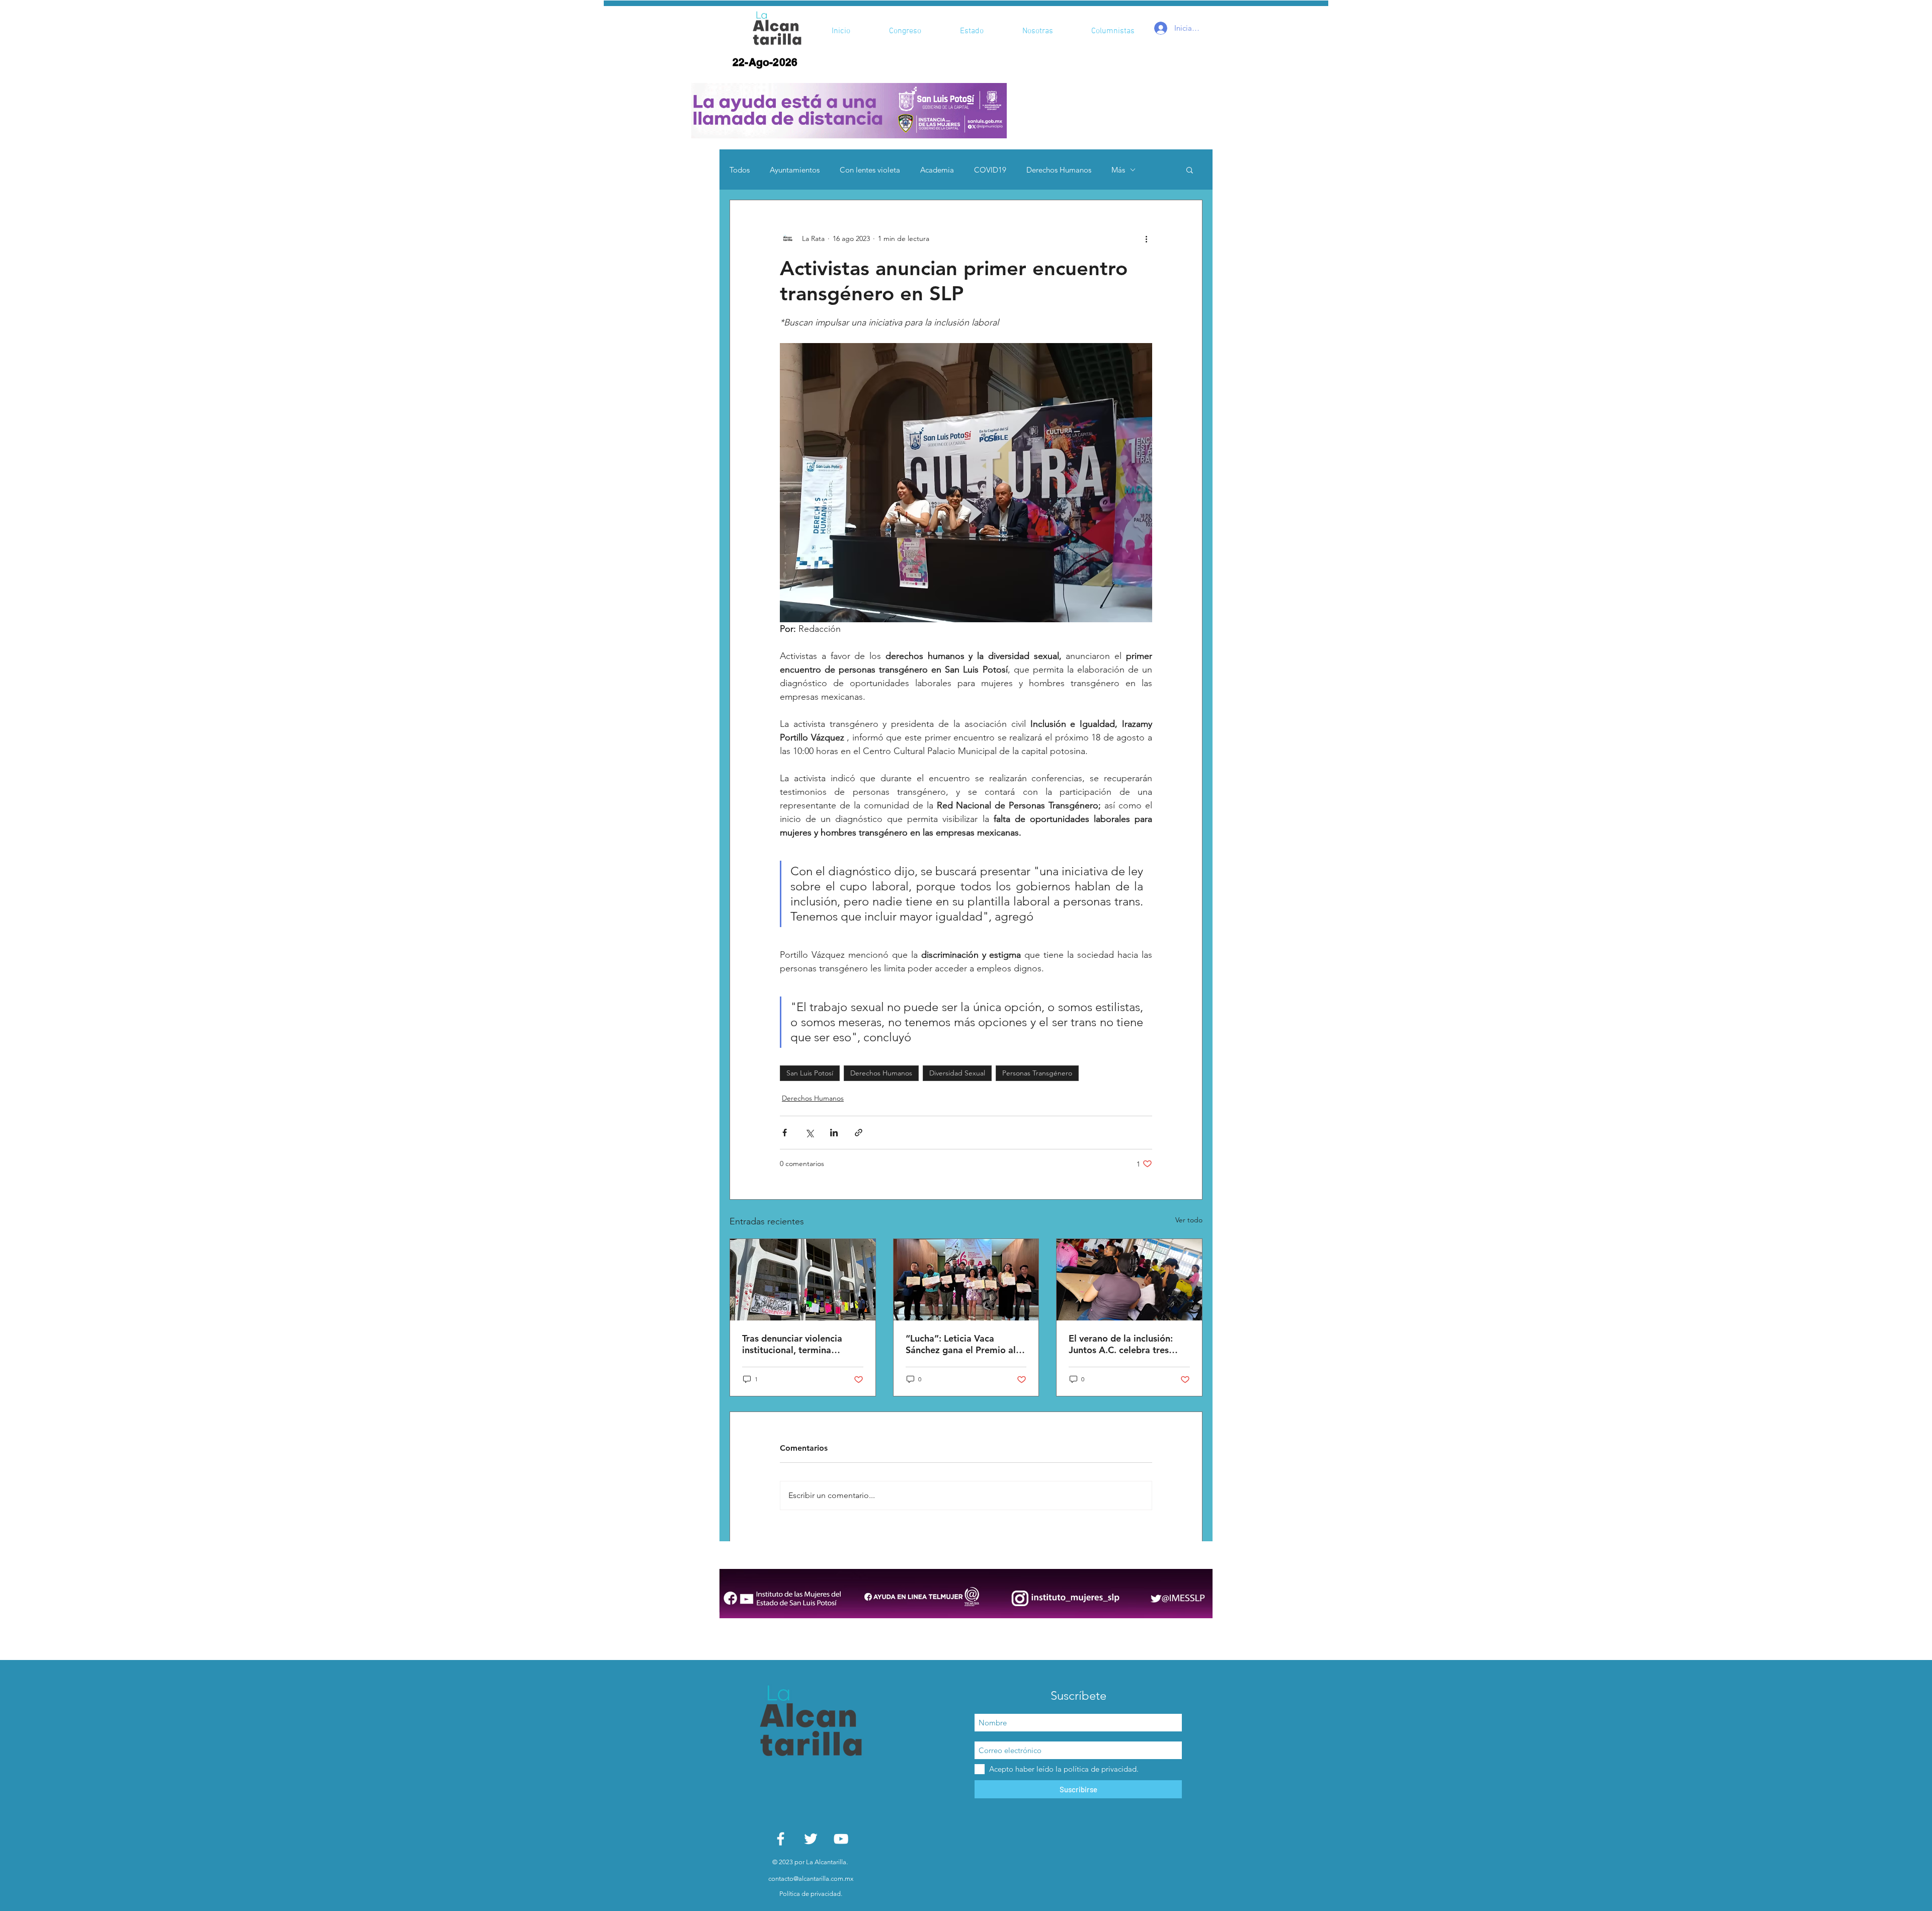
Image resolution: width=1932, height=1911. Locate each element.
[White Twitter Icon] (811, 1839)
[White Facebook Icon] (781, 1839)
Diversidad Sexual (957, 1073)
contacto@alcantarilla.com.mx (811, 1879)
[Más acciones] (1146, 238)
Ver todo (1189, 1220)
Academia (937, 170)
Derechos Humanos (1059, 170)
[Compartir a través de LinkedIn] (834, 1133)
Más (1118, 170)
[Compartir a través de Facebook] (785, 1133)
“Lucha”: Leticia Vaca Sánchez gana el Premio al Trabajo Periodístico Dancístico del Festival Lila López (961, 1344)
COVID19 (990, 170)
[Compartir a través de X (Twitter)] (809, 1133)
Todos (740, 170)
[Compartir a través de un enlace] (859, 1133)
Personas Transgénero (1037, 1073)
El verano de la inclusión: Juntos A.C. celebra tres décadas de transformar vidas (1121, 1344)
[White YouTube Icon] (841, 1839)
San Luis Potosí (810, 1073)
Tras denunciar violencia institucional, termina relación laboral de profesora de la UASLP (792, 1344)
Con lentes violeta (870, 170)
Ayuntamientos (795, 170)
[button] (849, 111)
